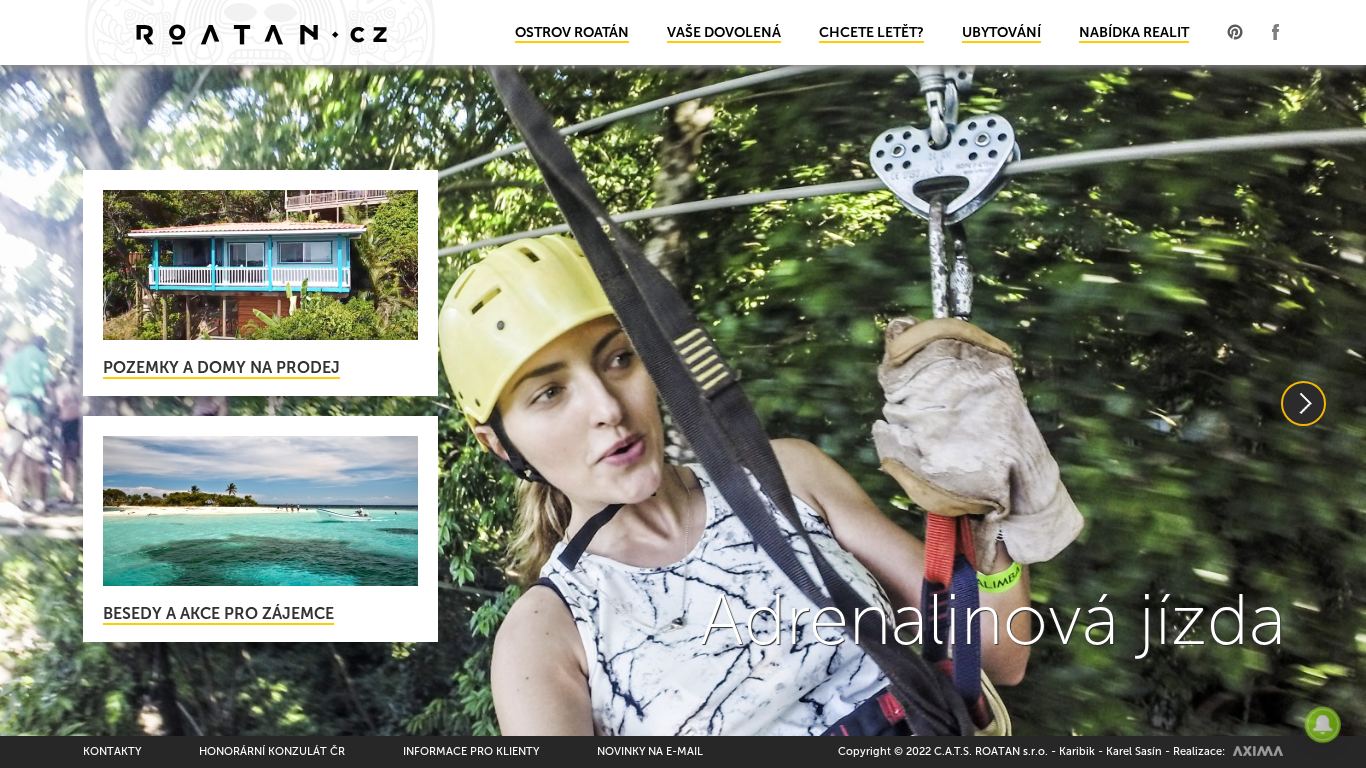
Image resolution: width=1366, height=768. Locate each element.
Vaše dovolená (724, 32)
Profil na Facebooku (1275, 32)
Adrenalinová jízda (993, 619)
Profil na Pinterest (1235, 32)
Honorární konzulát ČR (272, 751)
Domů (260, 32)
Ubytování (1001, 32)
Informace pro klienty (471, 751)
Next (1303, 403)
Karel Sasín (1134, 751)
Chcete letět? (871, 32)
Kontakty (112, 751)
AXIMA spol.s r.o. (1258, 751)
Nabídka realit (1134, 32)
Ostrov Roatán (572, 32)
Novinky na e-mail (650, 751)
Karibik (1077, 751)
